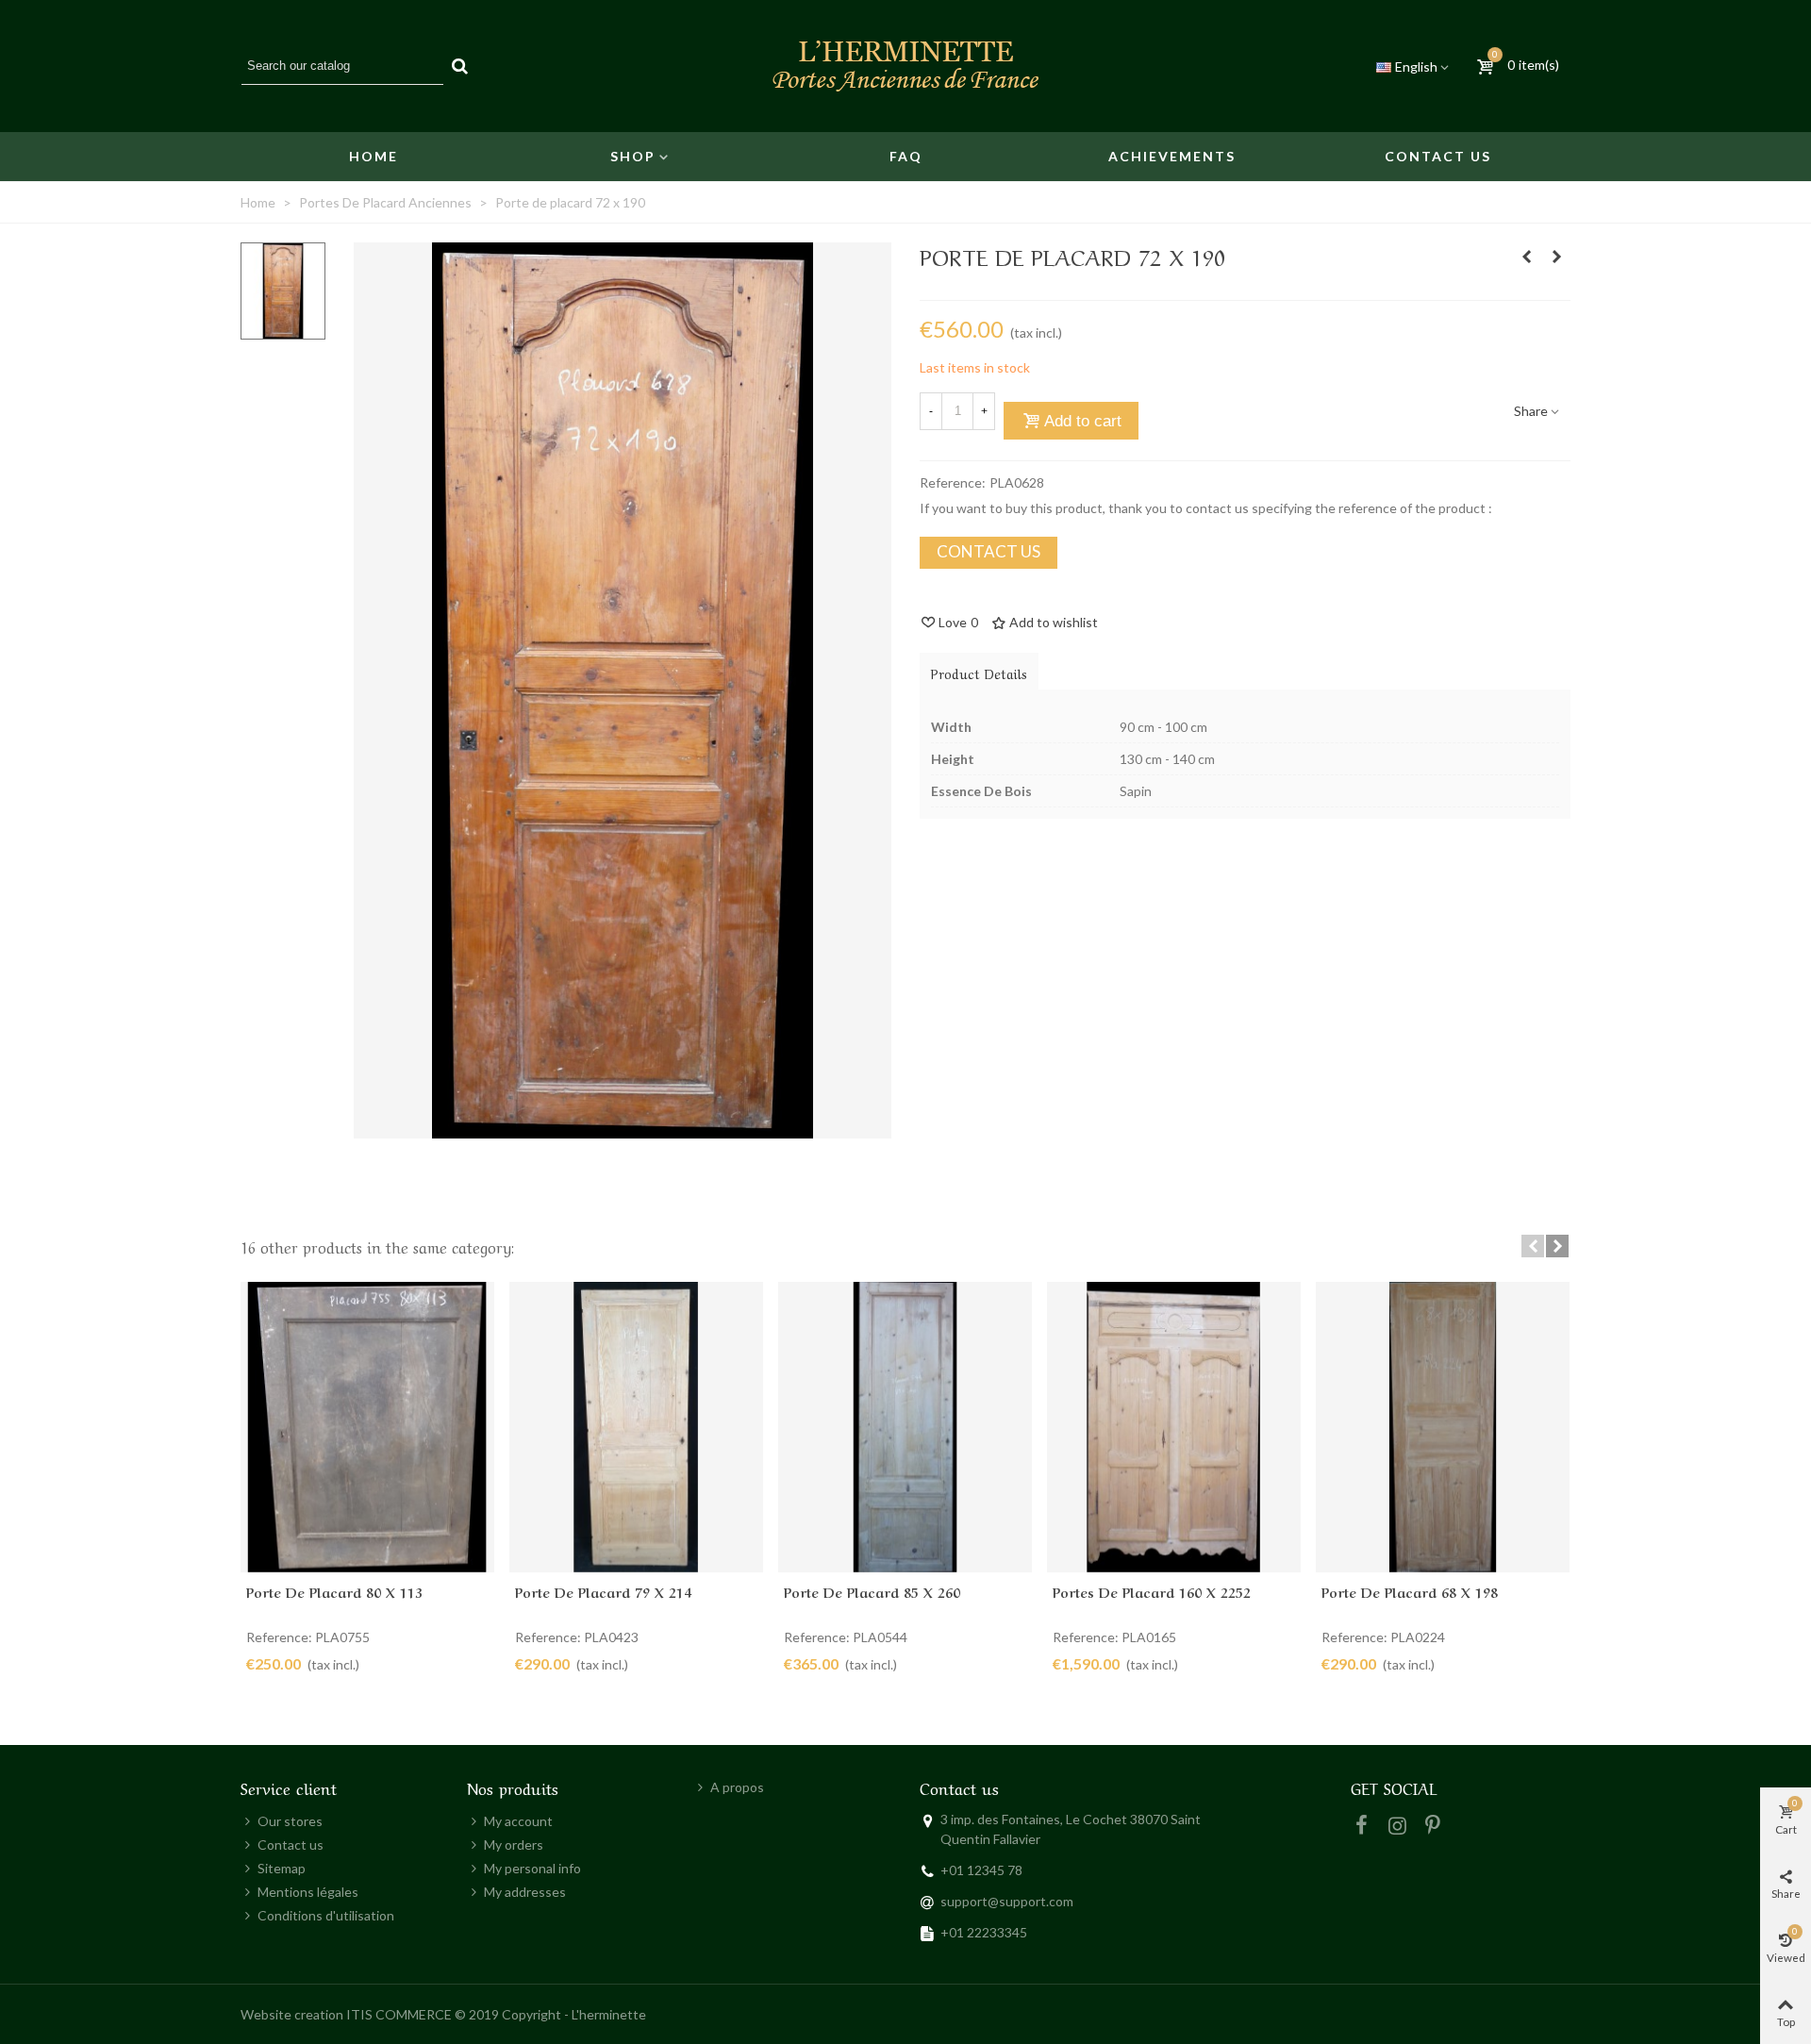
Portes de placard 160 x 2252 (1152, 1591)
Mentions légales (308, 1892)
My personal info (532, 1868)
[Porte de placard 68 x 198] (1443, 1427)
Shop (633, 156)
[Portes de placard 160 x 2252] (1174, 1427)
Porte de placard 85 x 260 (872, 1591)
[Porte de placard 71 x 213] (1526, 257)
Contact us (1438, 156)
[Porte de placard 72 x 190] (623, 1129)
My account (518, 1821)
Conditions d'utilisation (326, 1915)
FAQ (906, 156)
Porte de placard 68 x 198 (1410, 1591)
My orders (514, 1845)
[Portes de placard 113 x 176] (1556, 257)
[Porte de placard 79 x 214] (636, 1427)
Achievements (1172, 156)
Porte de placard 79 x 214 (603, 1591)
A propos (737, 1787)
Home (374, 156)
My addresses (525, 1892)
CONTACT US (989, 551)
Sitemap (282, 1868)
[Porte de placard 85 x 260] (905, 1427)
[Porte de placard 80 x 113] (367, 1427)
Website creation (292, 2014)
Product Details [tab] (979, 673)
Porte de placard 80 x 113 (334, 1591)
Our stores (290, 1821)
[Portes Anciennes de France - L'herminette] (905, 66)
